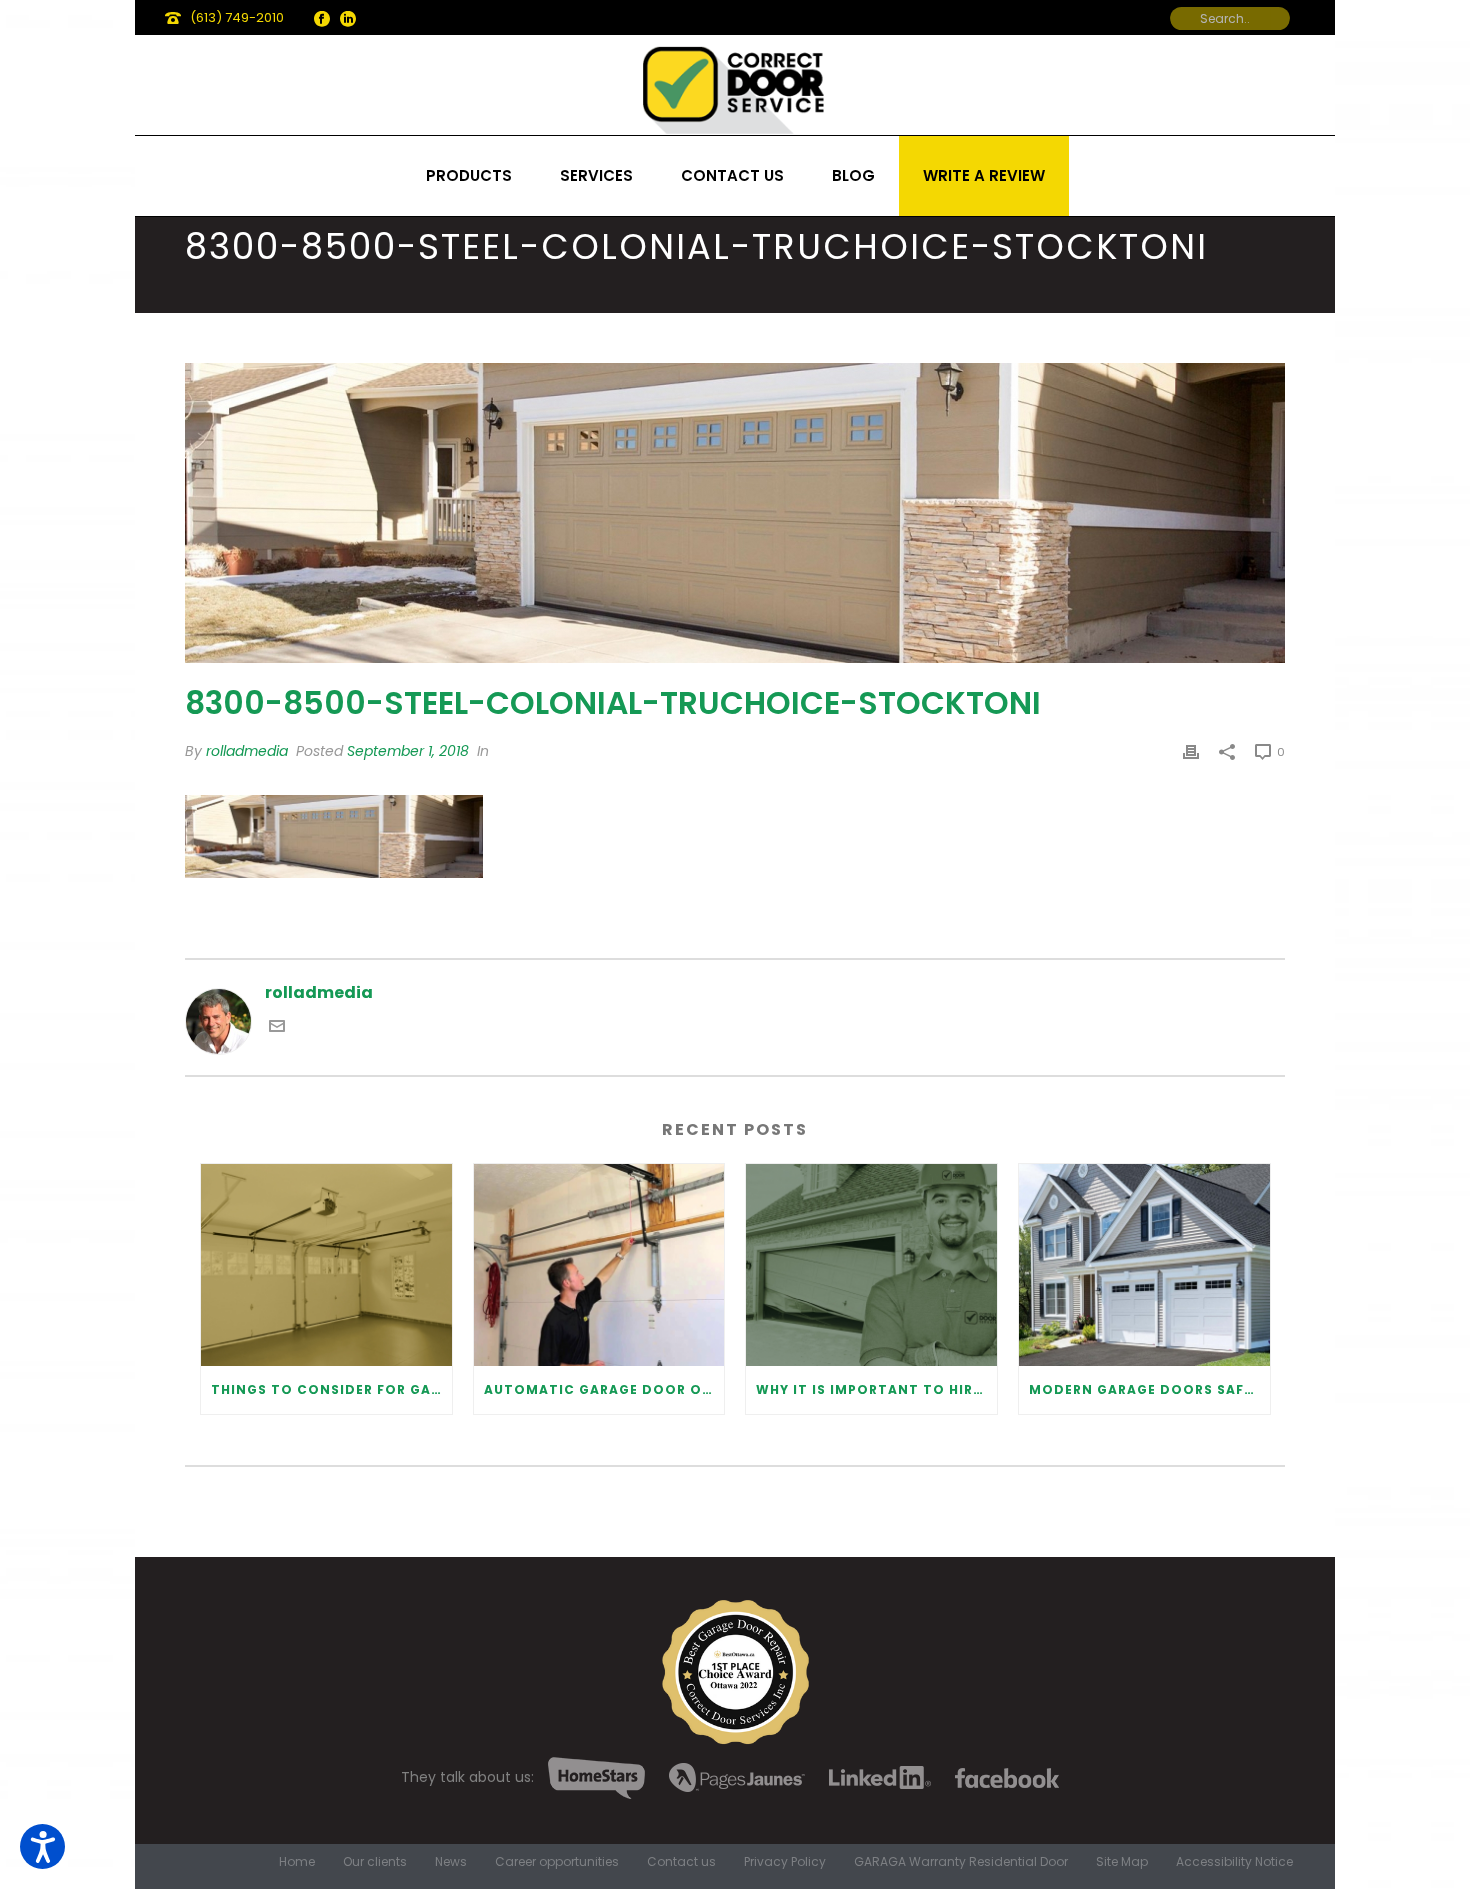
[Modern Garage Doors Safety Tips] (1144, 1264)
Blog (853, 175)
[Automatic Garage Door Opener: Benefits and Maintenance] (599, 1264)
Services (596, 175)
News (451, 1862)
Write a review (984, 175)
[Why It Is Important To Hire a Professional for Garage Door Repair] (871, 1264)
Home (297, 1862)
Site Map (1122, 1862)
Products (469, 175)
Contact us (732, 175)
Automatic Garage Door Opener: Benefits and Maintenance (604, 1389)
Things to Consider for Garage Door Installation (331, 1389)
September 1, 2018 (408, 751)
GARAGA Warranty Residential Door (961, 1862)
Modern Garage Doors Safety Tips (1149, 1389)
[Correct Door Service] (735, 85)
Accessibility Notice (1234, 1862)
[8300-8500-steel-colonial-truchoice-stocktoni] (735, 513)
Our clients (375, 1862)
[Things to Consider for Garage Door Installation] (326, 1264)
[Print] (1191, 751)
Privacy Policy (785, 1862)
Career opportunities (557, 1862)
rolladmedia (247, 751)
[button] (42, 1846)
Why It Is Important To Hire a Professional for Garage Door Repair (876, 1389)
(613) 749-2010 (237, 17)
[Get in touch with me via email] (277, 1028)
